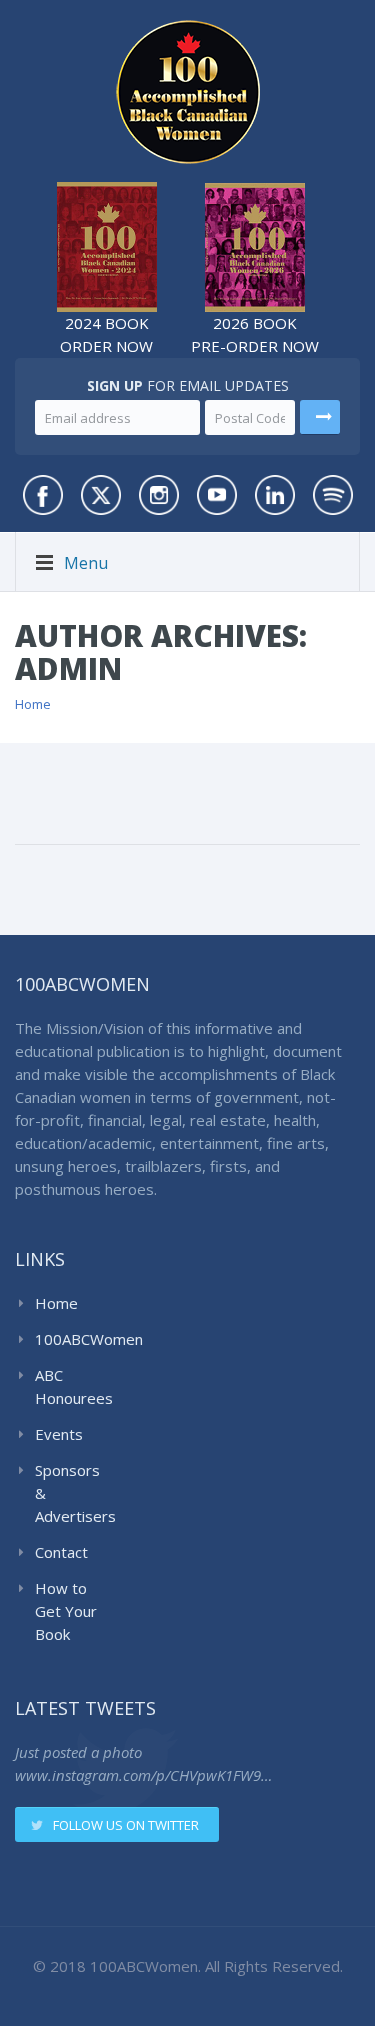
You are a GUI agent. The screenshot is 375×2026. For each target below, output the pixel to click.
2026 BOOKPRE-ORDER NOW (255, 334)
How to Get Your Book (66, 1611)
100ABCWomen (71, 1339)
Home (33, 704)
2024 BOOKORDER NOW (106, 334)
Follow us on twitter (126, 1825)
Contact (61, 1552)
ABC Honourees (71, 1386)
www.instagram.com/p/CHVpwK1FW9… (143, 1775)
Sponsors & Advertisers (71, 1493)
